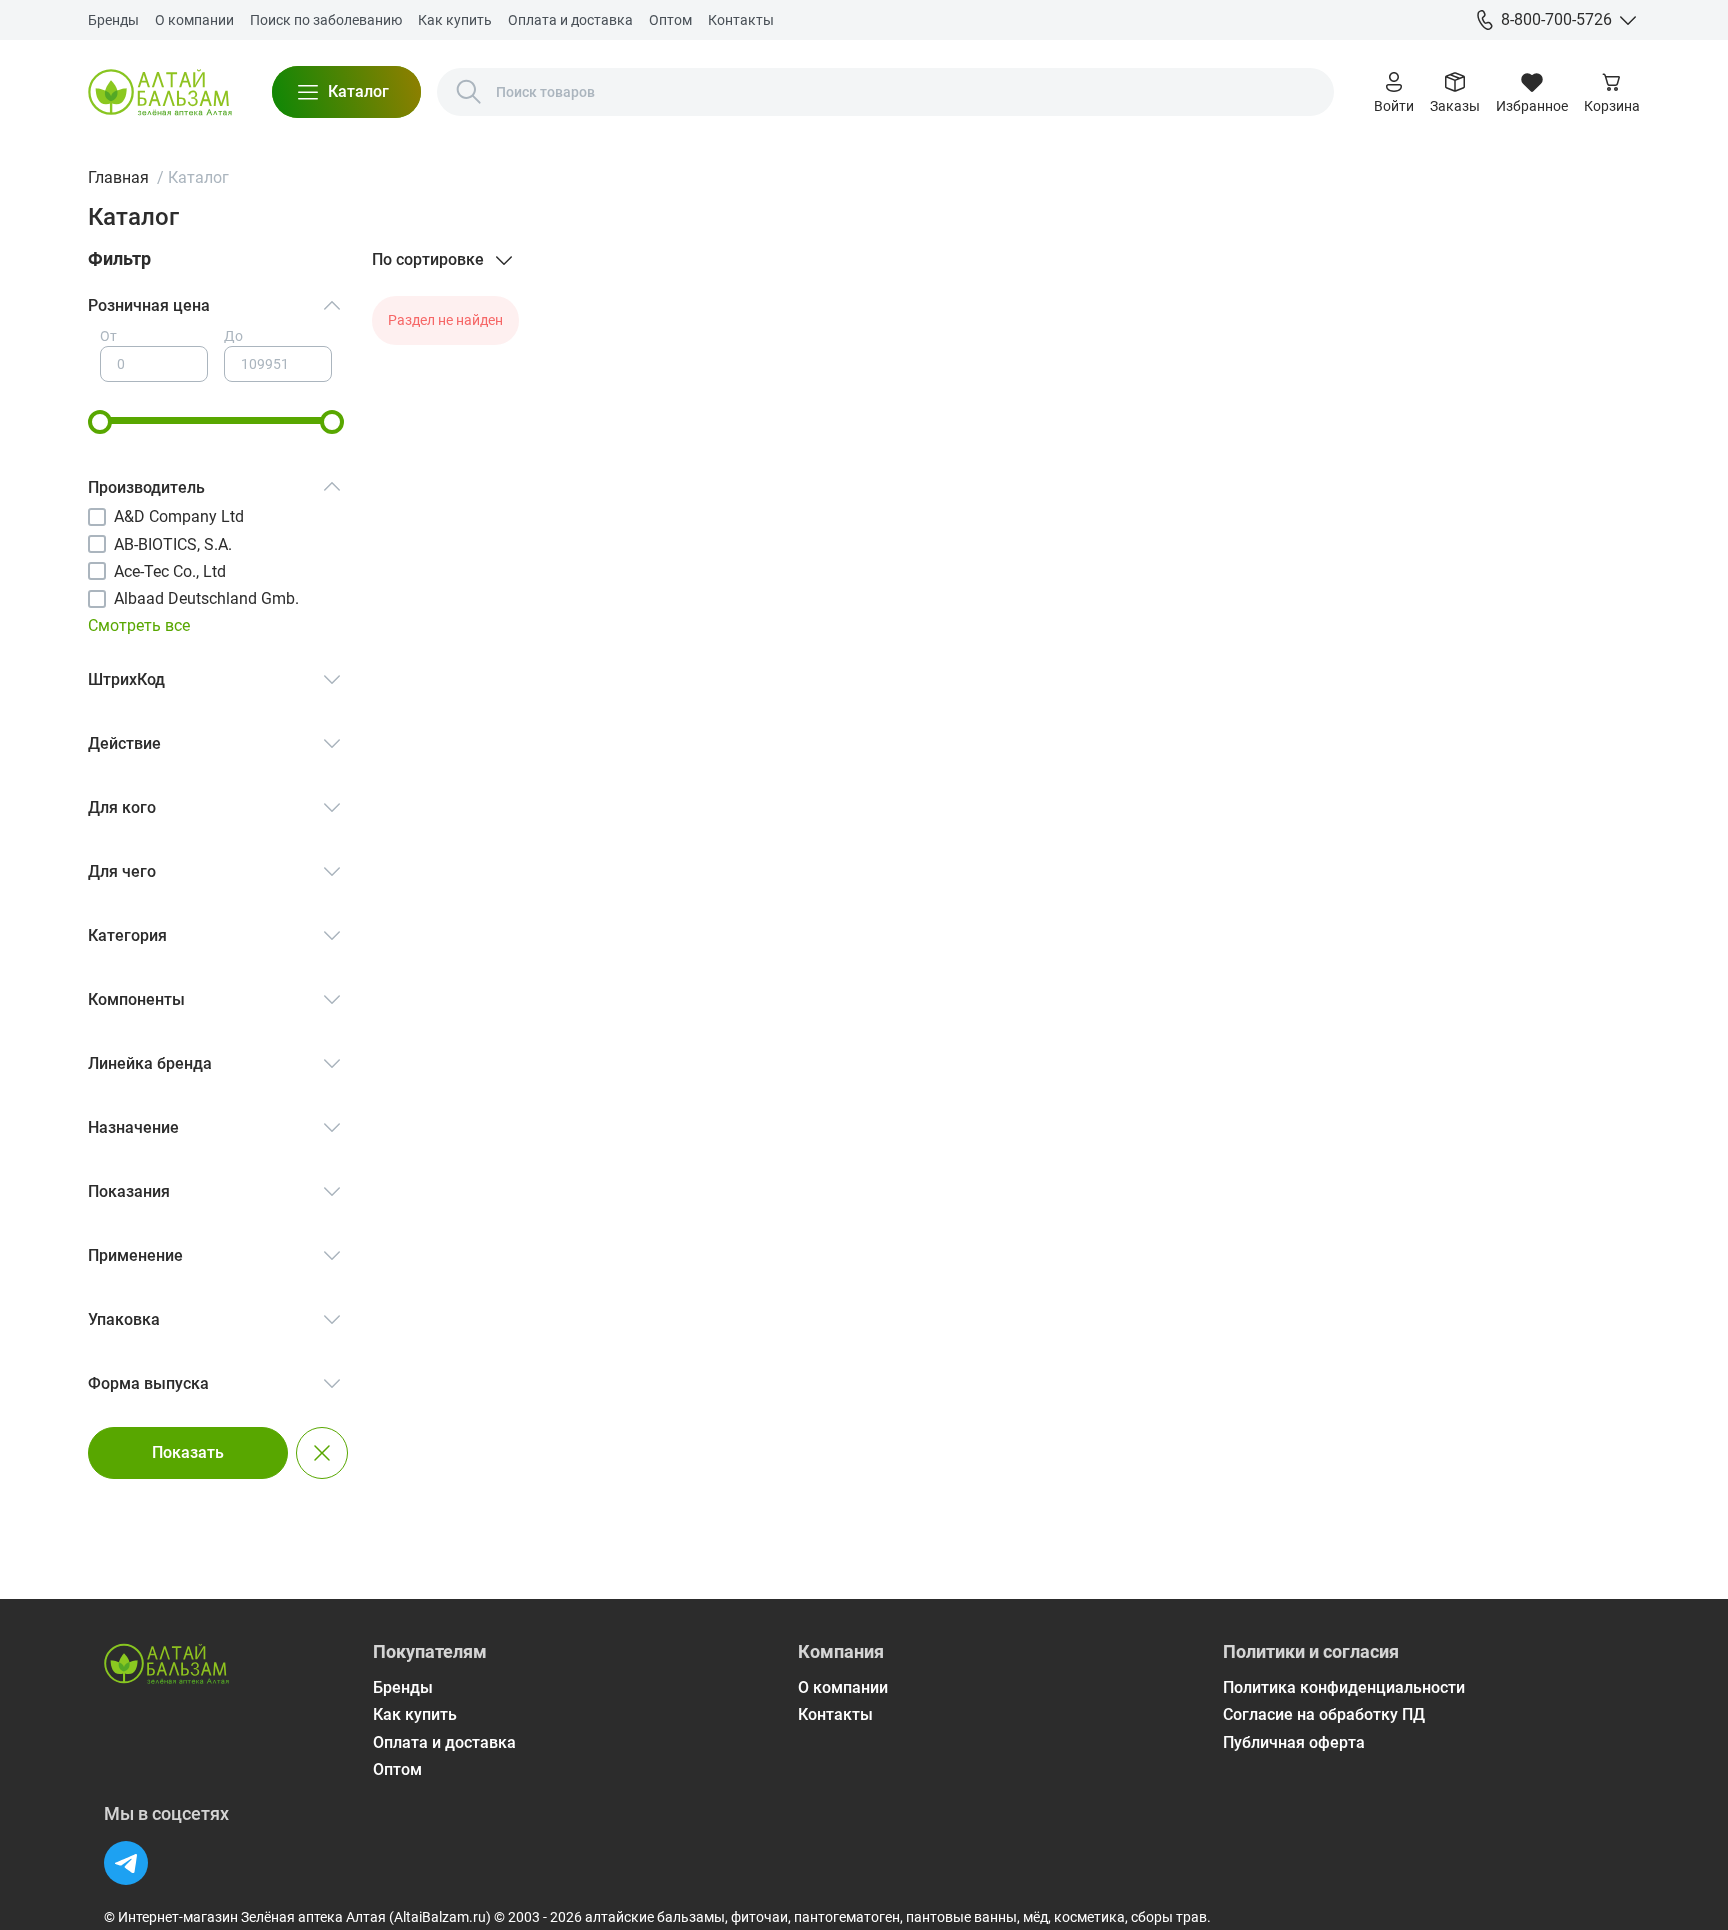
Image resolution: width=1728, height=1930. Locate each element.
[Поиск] (469, 92)
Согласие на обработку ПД (1324, 1714)
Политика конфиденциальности (1344, 1687)
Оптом (670, 20)
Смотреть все (139, 625)
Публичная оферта (1294, 1742)
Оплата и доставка (570, 20)
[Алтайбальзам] (160, 92)
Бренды (113, 20)
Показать (188, 1452)
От (108, 336)
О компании (194, 20)
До (233, 336)
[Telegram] (126, 1863)
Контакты (741, 20)
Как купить (455, 20)
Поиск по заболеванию (326, 20)
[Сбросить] (322, 1453)
